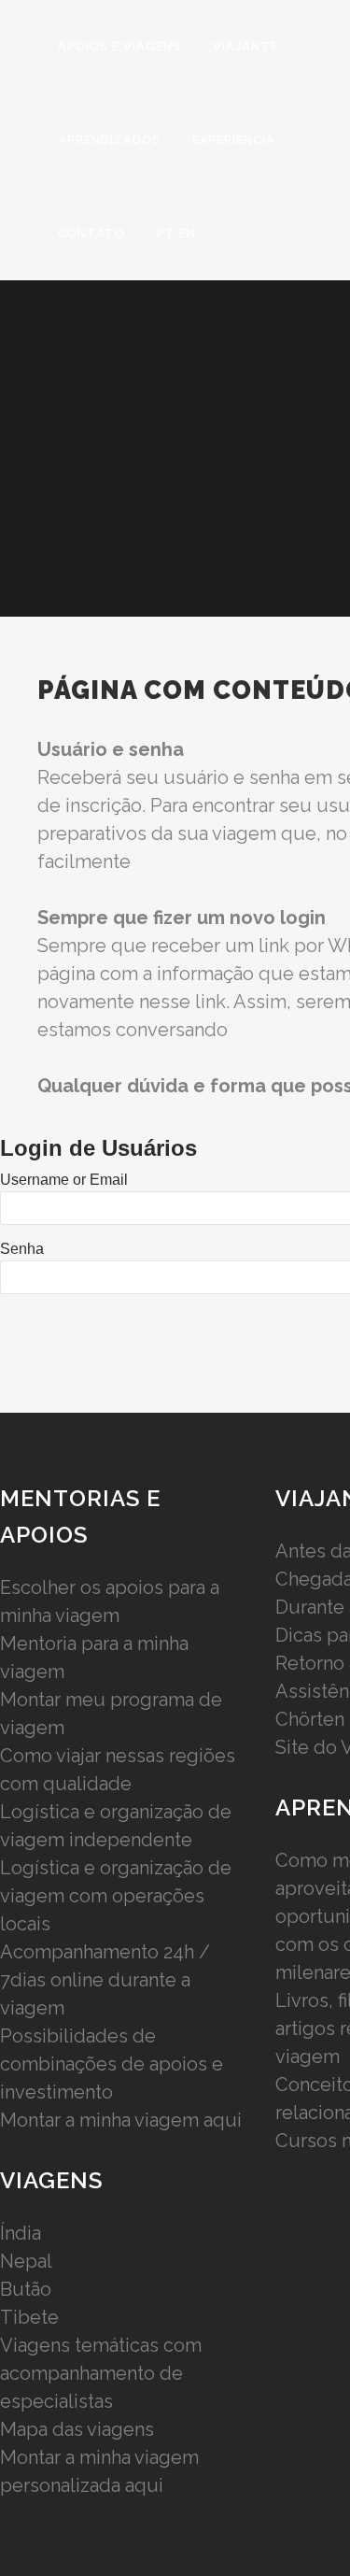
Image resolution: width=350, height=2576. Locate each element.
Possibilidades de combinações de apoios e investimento (112, 2064)
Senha (22, 1249)
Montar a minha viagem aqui (121, 2120)
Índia (21, 2233)
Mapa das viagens (77, 2429)
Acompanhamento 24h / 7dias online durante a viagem (105, 1980)
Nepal (26, 2261)
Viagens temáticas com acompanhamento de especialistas (101, 2373)
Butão (26, 2289)
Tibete (29, 2317)
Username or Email (64, 1180)
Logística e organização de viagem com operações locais (116, 1896)
